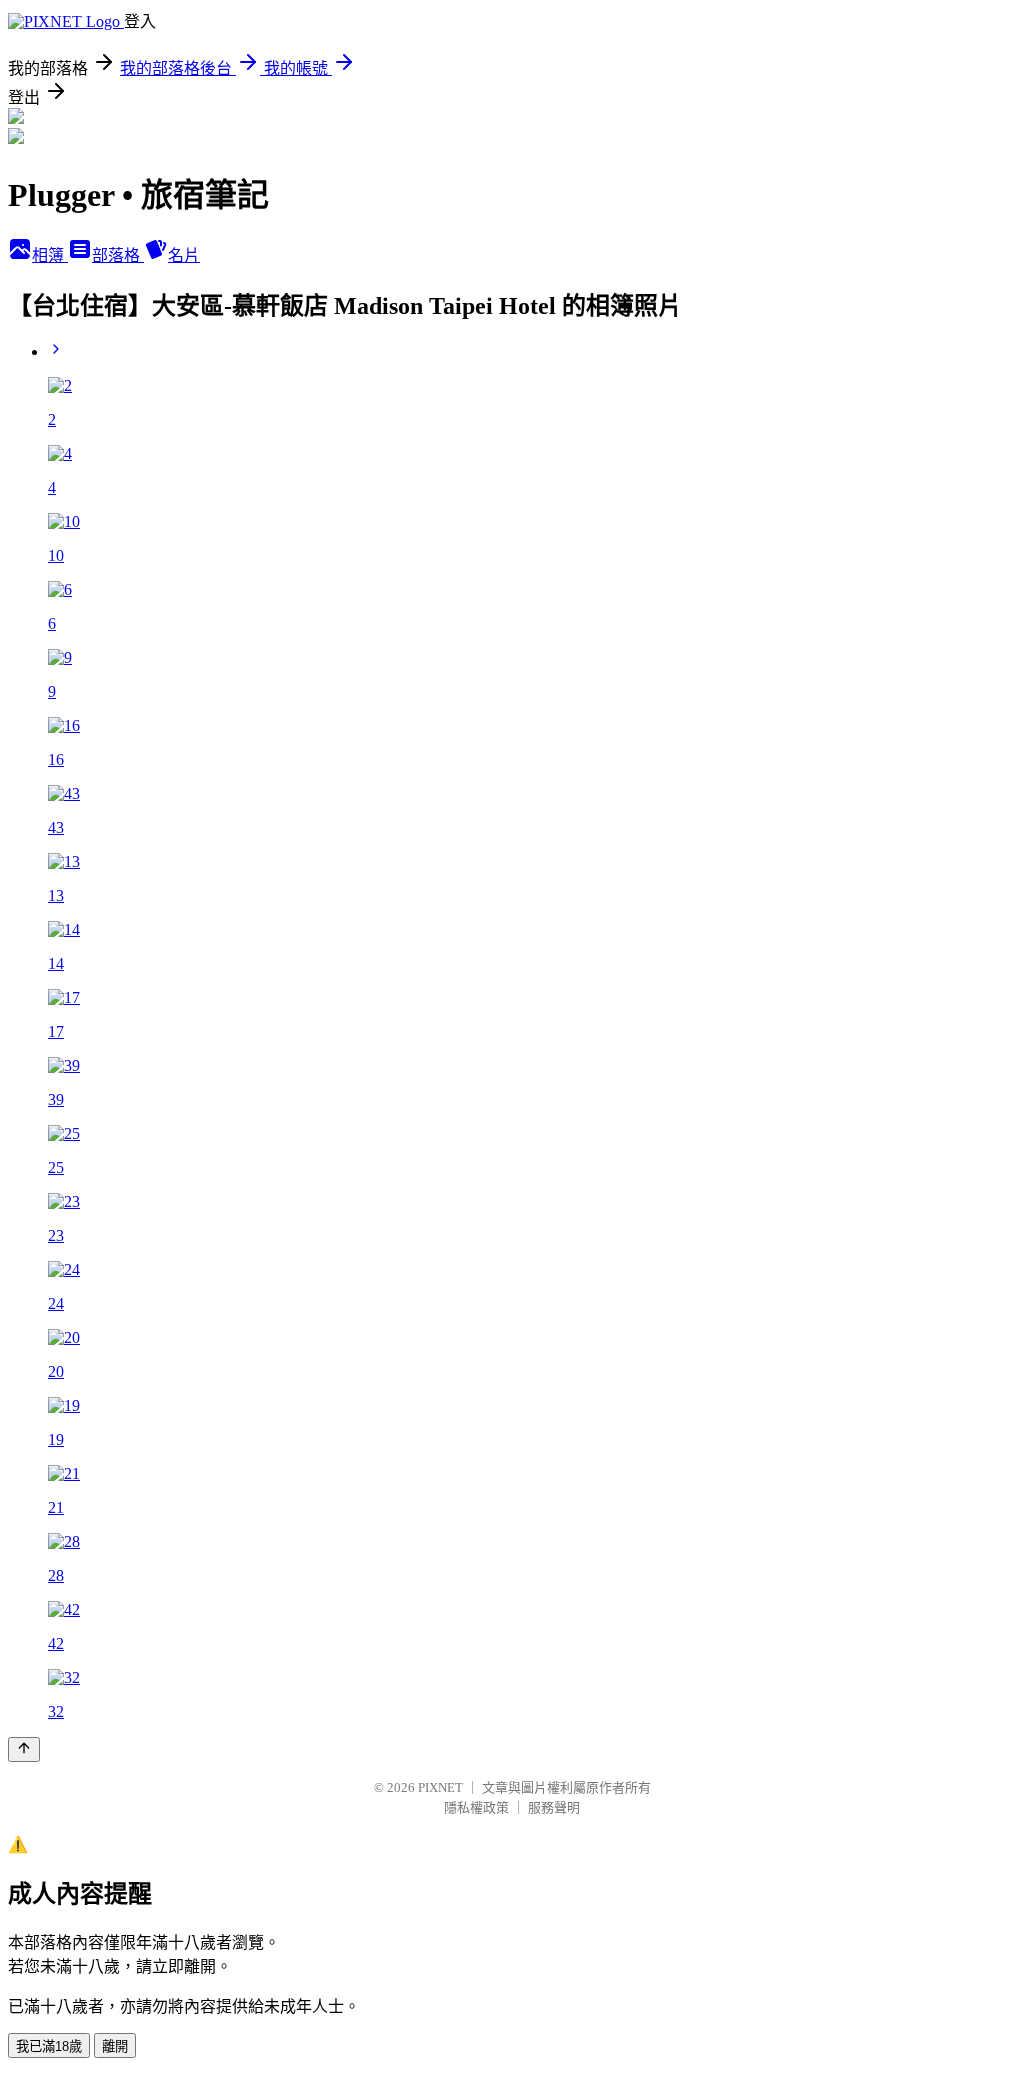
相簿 (50, 255)
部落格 (118, 255)
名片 (184, 255)
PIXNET (440, 1787)
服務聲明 (554, 1807)
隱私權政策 (476, 1807)
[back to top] (24, 1749)
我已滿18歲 (49, 2046)
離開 (115, 2046)
